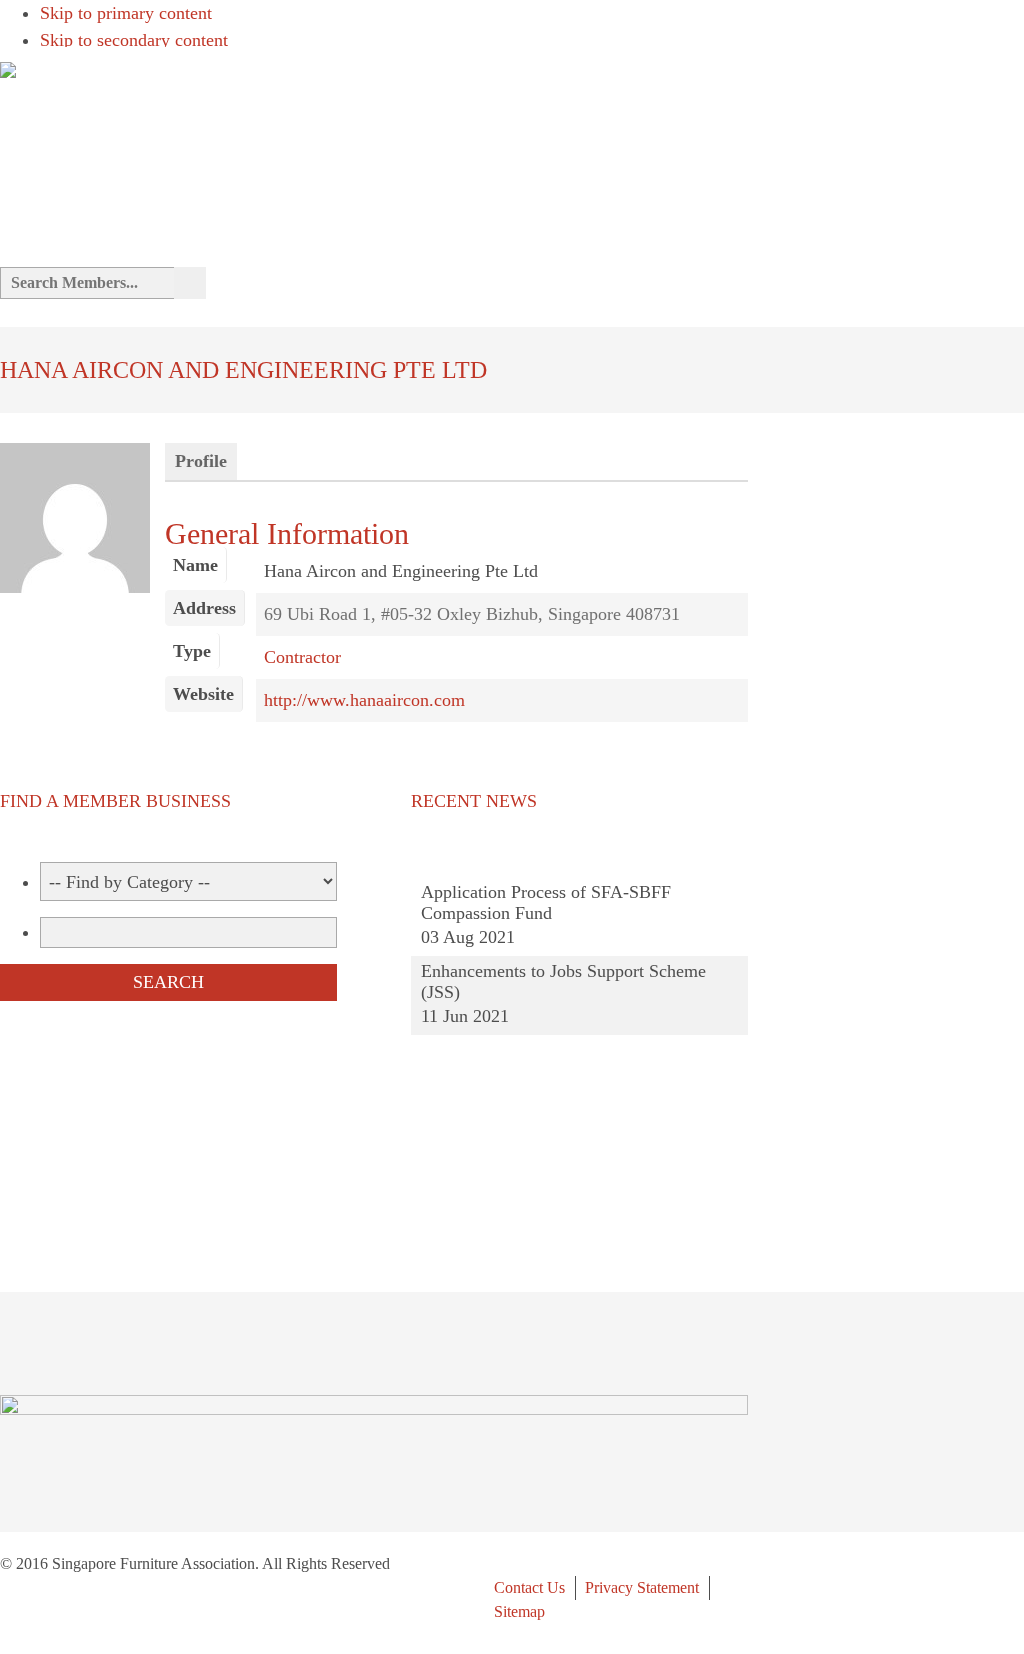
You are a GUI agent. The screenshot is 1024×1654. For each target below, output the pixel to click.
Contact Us (529, 1587)
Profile (201, 461)
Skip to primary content (126, 13)
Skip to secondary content (134, 40)
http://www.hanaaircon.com (364, 700)
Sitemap (519, 1611)
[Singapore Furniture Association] (8, 66)
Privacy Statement (642, 1587)
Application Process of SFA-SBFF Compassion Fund (546, 902)
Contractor (302, 657)
